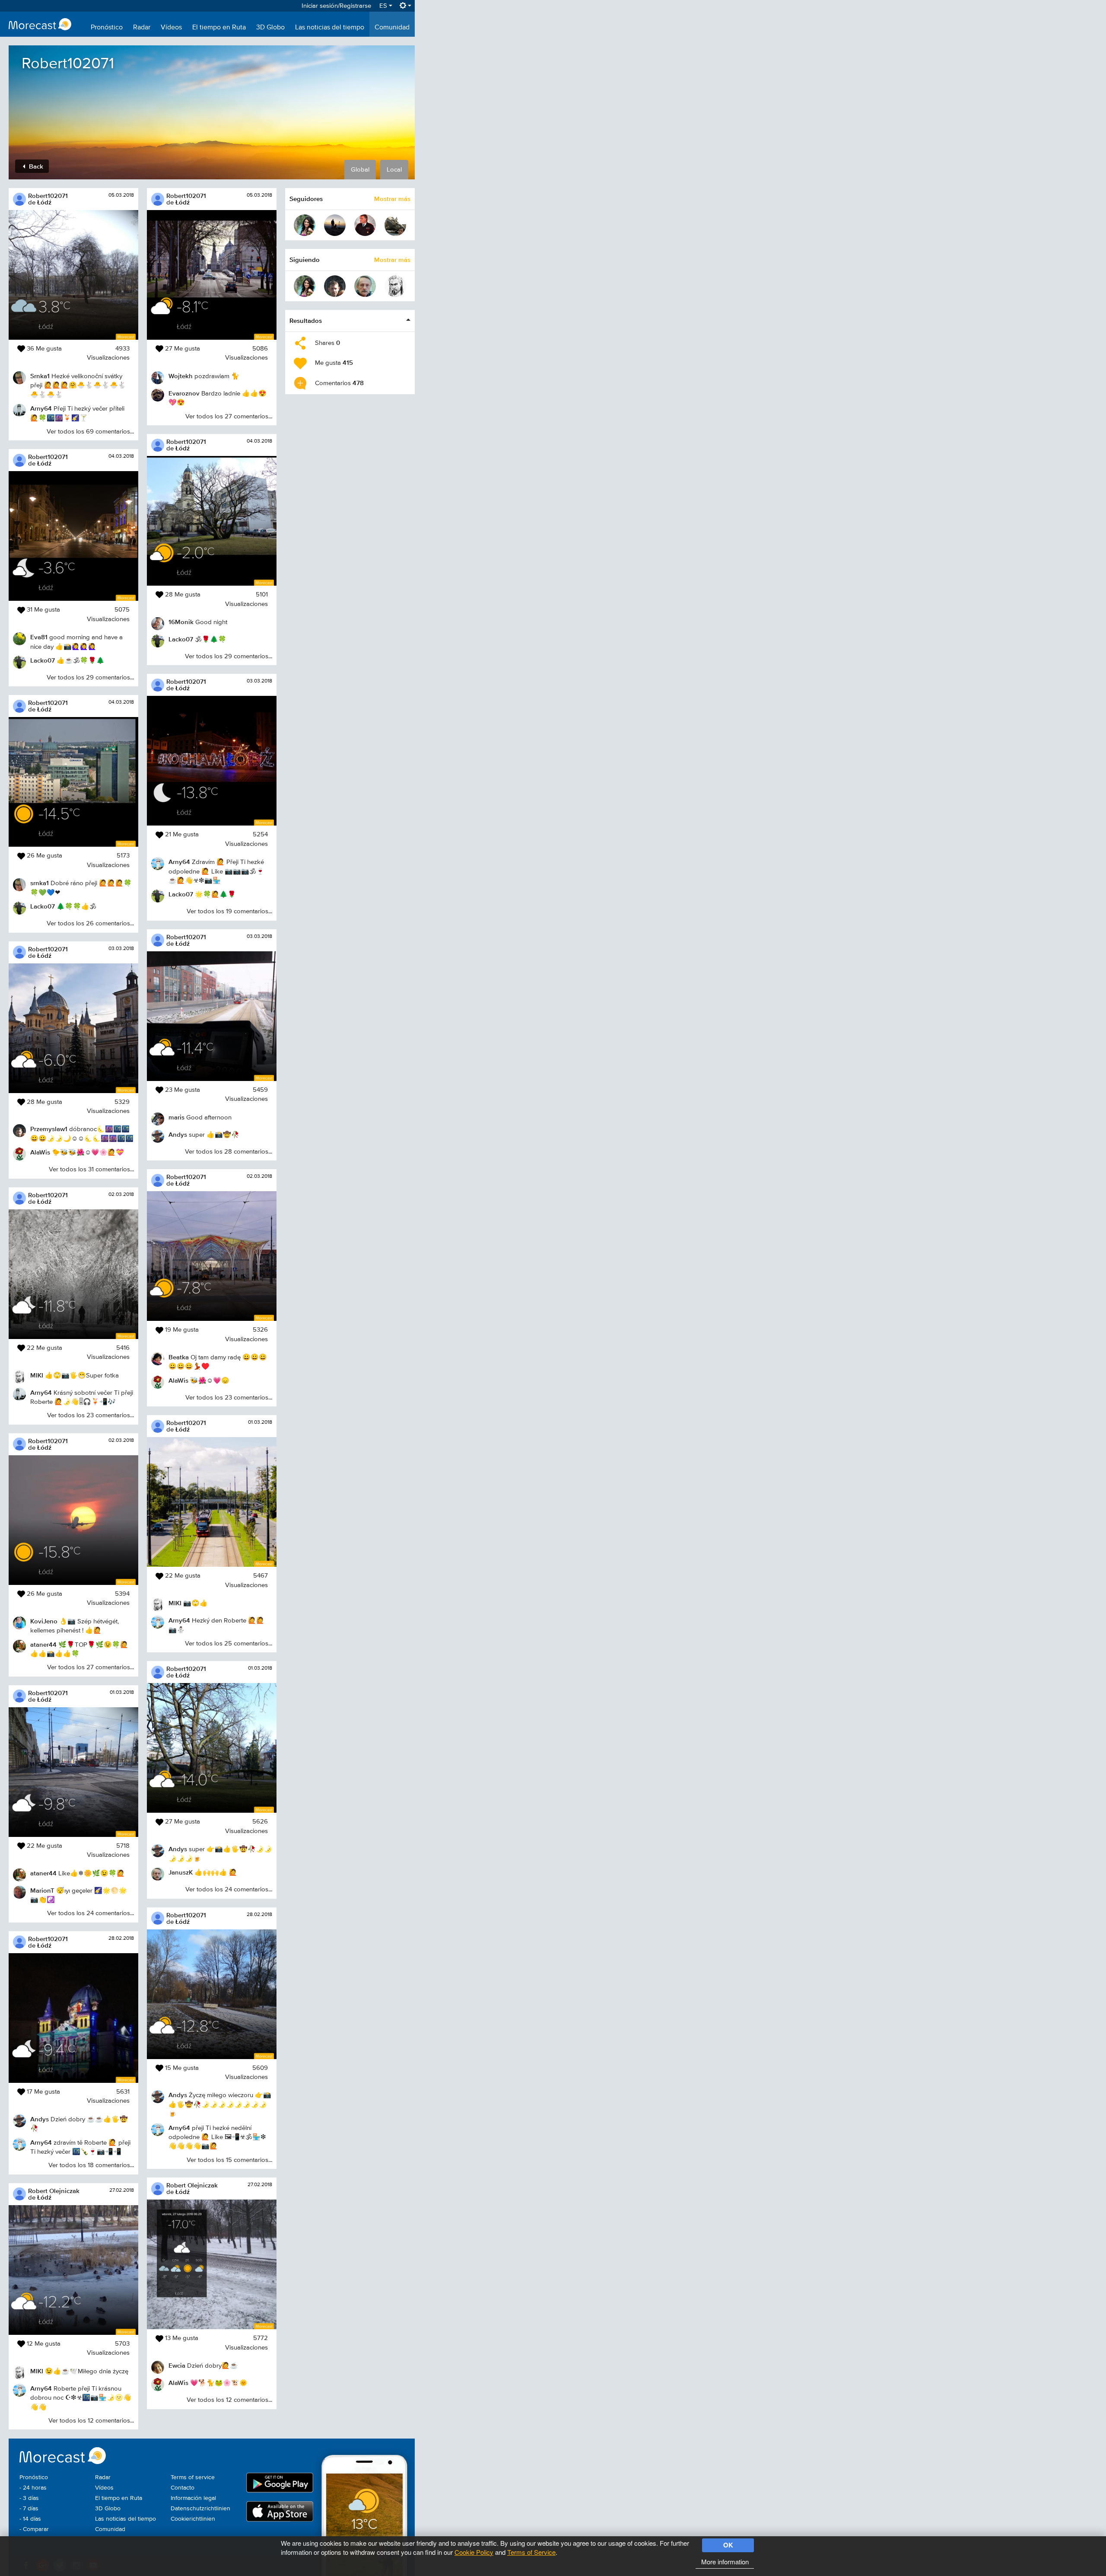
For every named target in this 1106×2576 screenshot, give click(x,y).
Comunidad (392, 28)
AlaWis (40, 1152)
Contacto (183, 2488)
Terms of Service (531, 2552)
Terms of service (193, 2477)
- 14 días (30, 2519)
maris (176, 1117)
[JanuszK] (365, 286)
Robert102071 (48, 196)
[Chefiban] (335, 225)
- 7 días (29, 2509)
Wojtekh (181, 376)
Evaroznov (184, 393)
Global (360, 170)
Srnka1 (40, 376)
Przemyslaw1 (49, 1129)
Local (394, 170)
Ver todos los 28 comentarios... (229, 1152)
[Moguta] (305, 225)
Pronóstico (107, 28)
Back (35, 166)
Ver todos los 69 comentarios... (90, 432)
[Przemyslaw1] (335, 286)
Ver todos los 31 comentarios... (91, 1169)
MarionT (42, 1890)
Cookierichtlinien (193, 2519)
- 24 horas (33, 2488)
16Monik (181, 622)
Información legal (193, 2498)
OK (728, 2545)
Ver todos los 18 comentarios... (91, 2165)
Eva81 (39, 637)
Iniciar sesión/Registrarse (336, 6)
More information (725, 2562)
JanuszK (181, 1872)
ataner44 (43, 1644)
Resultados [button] (306, 320)
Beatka (179, 1357)
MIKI (37, 1375)
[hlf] (365, 225)
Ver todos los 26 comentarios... (90, 923)
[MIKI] (395, 286)
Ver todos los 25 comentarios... (229, 1643)
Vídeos (171, 28)
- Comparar (34, 2529)
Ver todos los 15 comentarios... (229, 2160)
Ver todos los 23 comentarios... (91, 1415)
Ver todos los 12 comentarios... (91, 2421)
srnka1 (40, 883)
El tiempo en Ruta (219, 28)
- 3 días (29, 2498)
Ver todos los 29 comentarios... (90, 677)
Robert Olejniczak (54, 2191)
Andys (40, 2119)
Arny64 (41, 408)
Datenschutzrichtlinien (200, 2509)
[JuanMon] (395, 225)
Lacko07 (43, 660)
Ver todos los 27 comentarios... (91, 1667)
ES (384, 6)
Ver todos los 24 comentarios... (91, 1913)
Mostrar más (392, 199)
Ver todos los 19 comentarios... (229, 911)
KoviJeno (44, 1621)
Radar (142, 28)
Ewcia (177, 2365)
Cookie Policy (474, 2552)
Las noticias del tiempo (330, 28)
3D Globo (270, 28)
